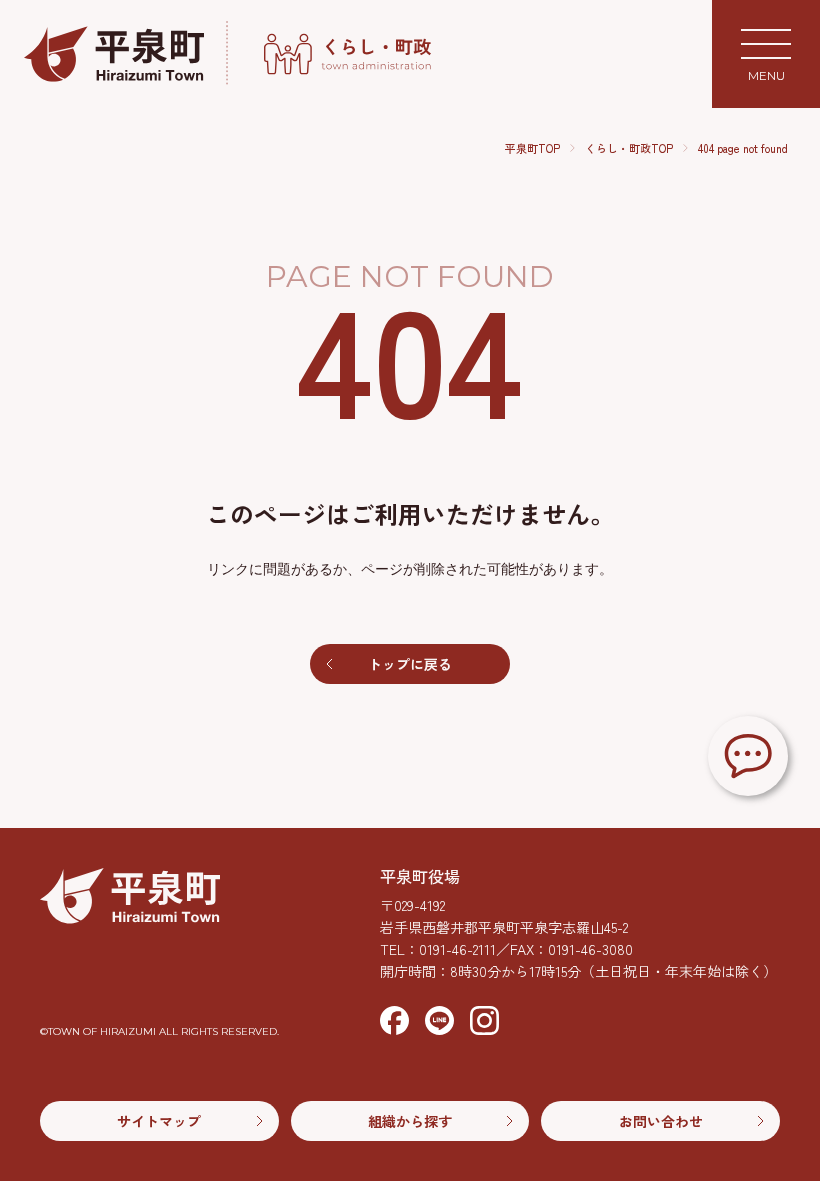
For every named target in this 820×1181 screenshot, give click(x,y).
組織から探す (410, 1121)
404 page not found (743, 148)
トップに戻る (410, 664)
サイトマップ (159, 1121)
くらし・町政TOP (629, 148)
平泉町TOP (532, 148)
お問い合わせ (661, 1121)
